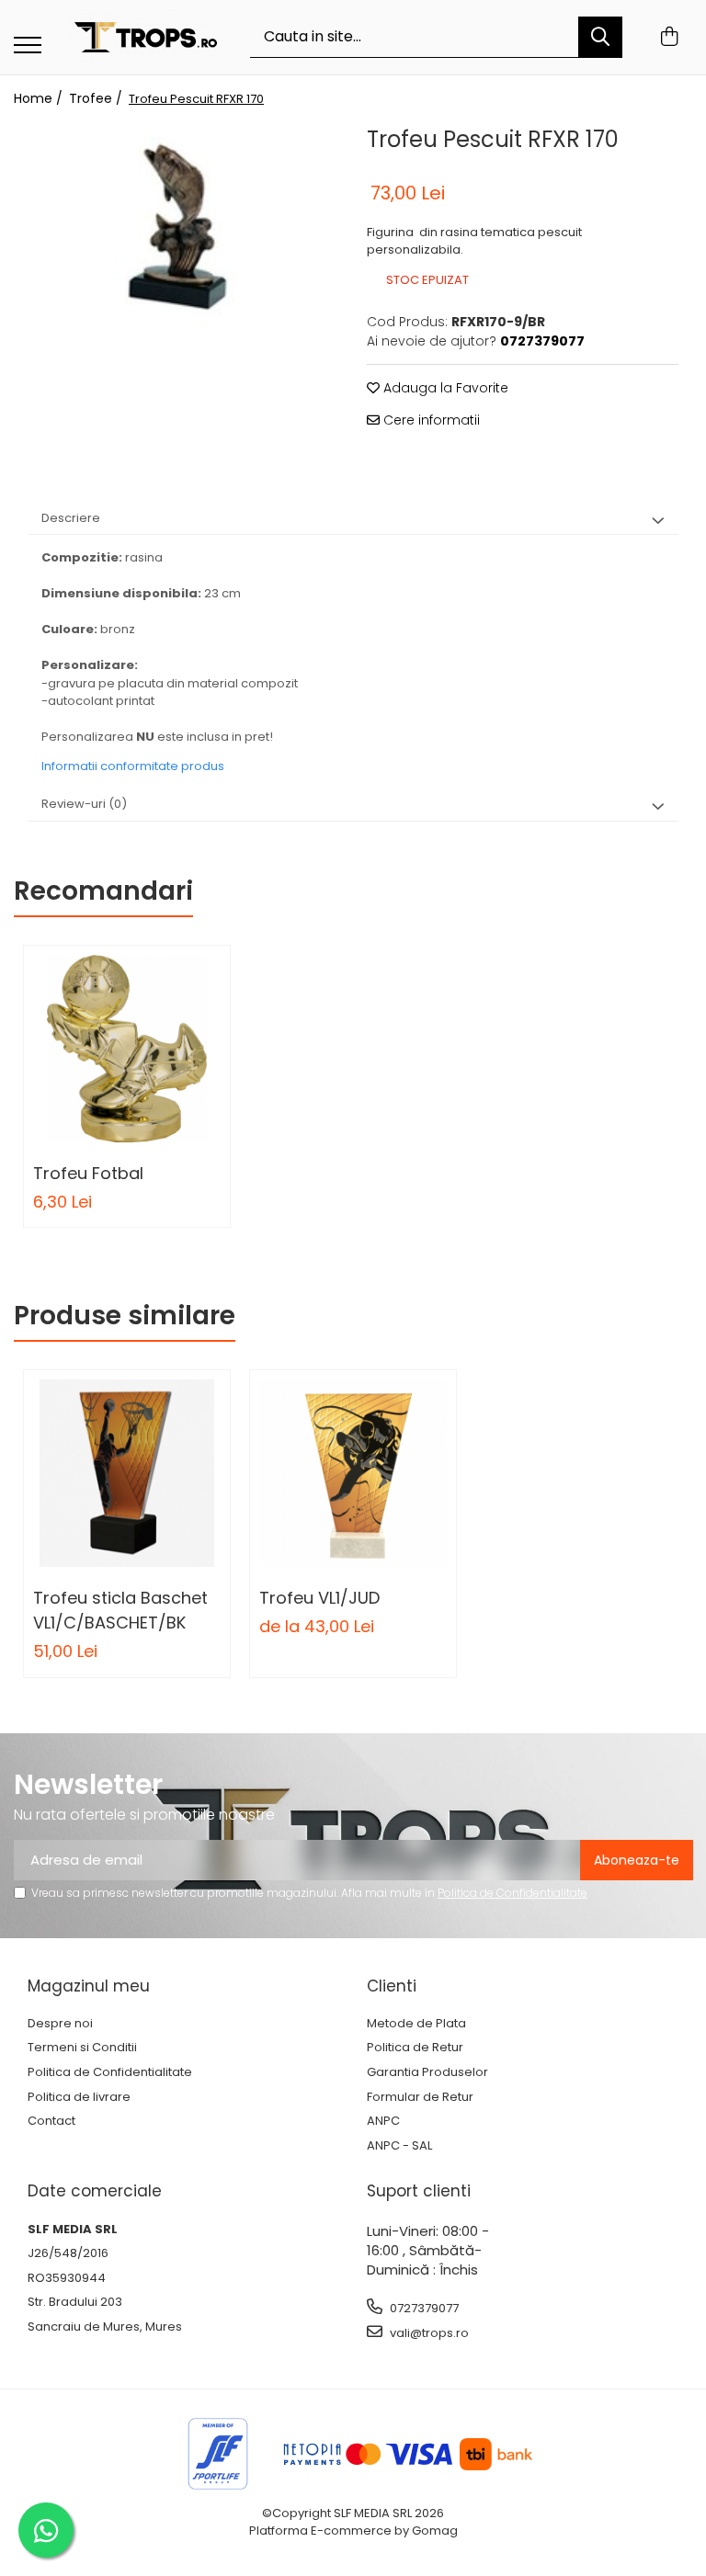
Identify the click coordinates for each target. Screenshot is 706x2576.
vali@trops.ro (428, 2333)
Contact (51, 2121)
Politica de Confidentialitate (512, 1893)
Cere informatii (430, 420)
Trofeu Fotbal (88, 1173)
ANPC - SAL (399, 2146)
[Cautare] (600, 37)
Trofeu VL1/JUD (319, 1598)
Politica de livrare (79, 2097)
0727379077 (423, 2308)
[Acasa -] (146, 37)
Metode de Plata (416, 2024)
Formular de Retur (420, 2097)
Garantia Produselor (427, 2072)
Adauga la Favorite (444, 388)
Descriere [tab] (71, 518)
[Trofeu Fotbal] (127, 1049)
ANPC (383, 2121)
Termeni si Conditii (82, 2048)
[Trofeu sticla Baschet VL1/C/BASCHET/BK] (127, 1473)
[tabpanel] (183, 231)
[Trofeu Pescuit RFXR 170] (183, 231)
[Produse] (28, 46)
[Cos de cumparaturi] (669, 38)
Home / (40, 98)
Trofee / (97, 98)
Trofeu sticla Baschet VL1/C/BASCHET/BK (120, 1610)
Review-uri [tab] (84, 804)
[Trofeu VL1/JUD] (353, 1473)
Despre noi (60, 2024)
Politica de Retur (415, 2048)
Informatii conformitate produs (133, 766)
